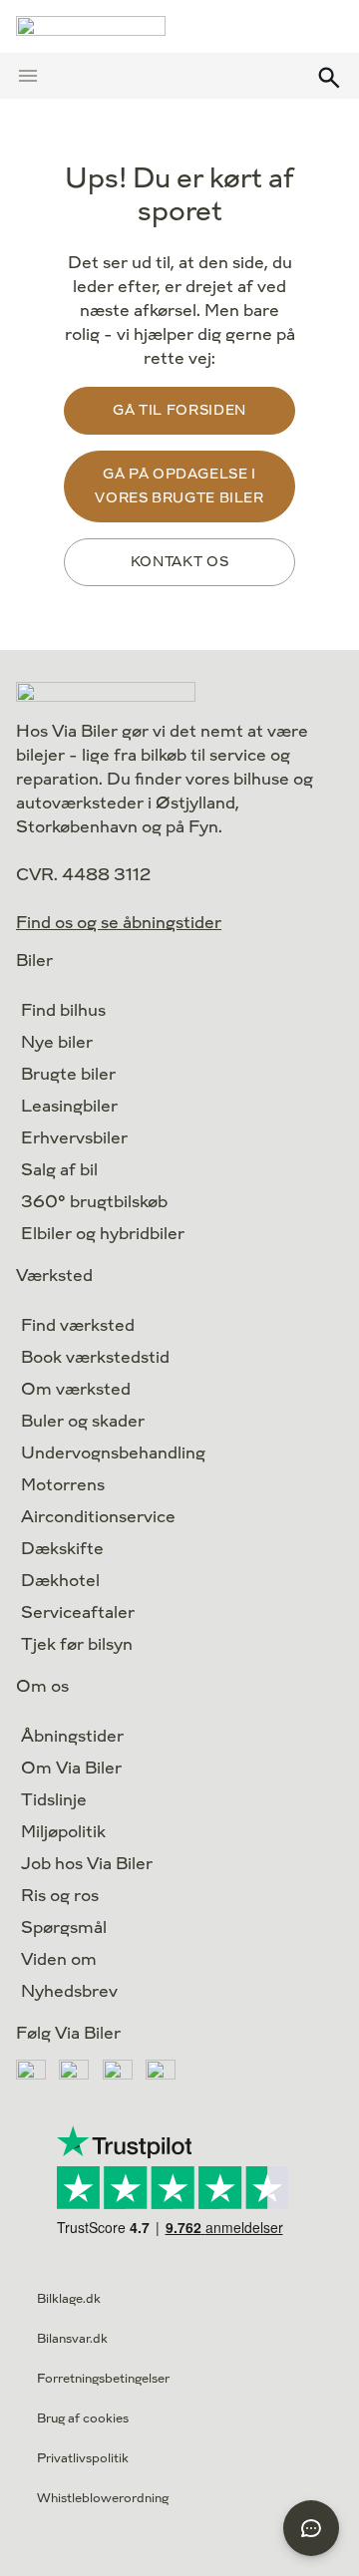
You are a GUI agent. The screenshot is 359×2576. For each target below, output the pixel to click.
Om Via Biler (71, 1768)
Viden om (59, 1959)
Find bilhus (63, 1010)
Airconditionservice (98, 1517)
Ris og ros (60, 1896)
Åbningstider (72, 1736)
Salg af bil (59, 1170)
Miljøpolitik (63, 1832)
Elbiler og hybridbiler (103, 1234)
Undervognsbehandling (113, 1453)
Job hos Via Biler (87, 1864)
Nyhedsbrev (69, 1991)
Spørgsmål (64, 1928)
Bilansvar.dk (72, 2339)
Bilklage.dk (69, 2299)
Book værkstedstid (95, 1357)
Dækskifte (62, 1549)
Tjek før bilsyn (77, 1644)
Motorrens (63, 1485)
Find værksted (78, 1325)
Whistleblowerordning (103, 2498)
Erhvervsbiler (74, 1138)
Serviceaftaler (78, 1612)
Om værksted (76, 1389)
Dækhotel (60, 1581)
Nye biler (57, 1042)
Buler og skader (83, 1421)
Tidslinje (54, 1800)
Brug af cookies (83, 2418)
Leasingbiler (69, 1106)
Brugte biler (68, 1074)
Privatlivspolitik (83, 2458)
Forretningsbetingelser (103, 2379)
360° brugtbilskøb (94, 1202)
